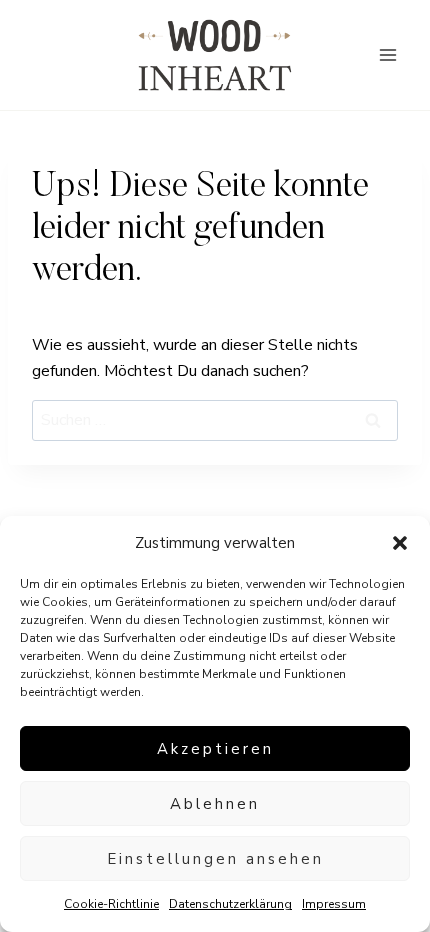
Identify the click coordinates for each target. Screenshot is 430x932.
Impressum (334, 904)
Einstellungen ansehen (215, 859)
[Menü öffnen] (387, 54)
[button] (400, 543)
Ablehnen (215, 804)
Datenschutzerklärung (230, 904)
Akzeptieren (215, 749)
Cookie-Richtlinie (111, 904)
